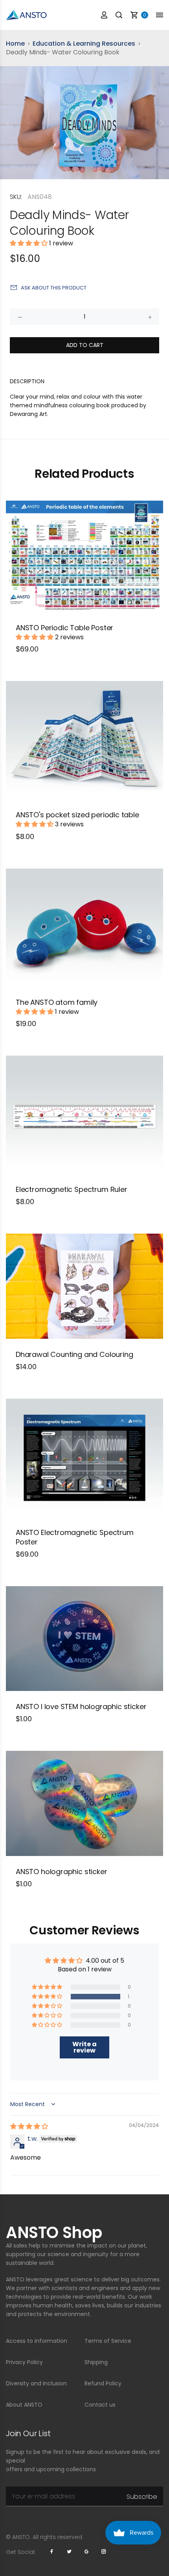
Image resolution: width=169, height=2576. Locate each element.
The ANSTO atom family (57, 1002)
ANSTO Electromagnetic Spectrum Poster (75, 1537)
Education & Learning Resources (84, 44)
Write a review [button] (84, 2047)
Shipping (96, 2362)
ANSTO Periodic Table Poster (64, 628)
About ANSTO (24, 2405)
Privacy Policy (24, 2362)
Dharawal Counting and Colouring (74, 1354)
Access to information (37, 2341)
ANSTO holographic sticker (62, 1872)
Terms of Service (108, 2341)
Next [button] (162, 123)
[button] (29, 243)
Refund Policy (103, 2383)
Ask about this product (54, 288)
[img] (29, 2126)
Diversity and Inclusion (36, 2383)
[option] (84, 123)
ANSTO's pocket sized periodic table (77, 815)
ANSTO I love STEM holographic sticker (81, 1707)
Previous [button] (7, 123)
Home (15, 44)
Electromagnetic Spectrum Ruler (72, 1189)
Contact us (100, 2405)
